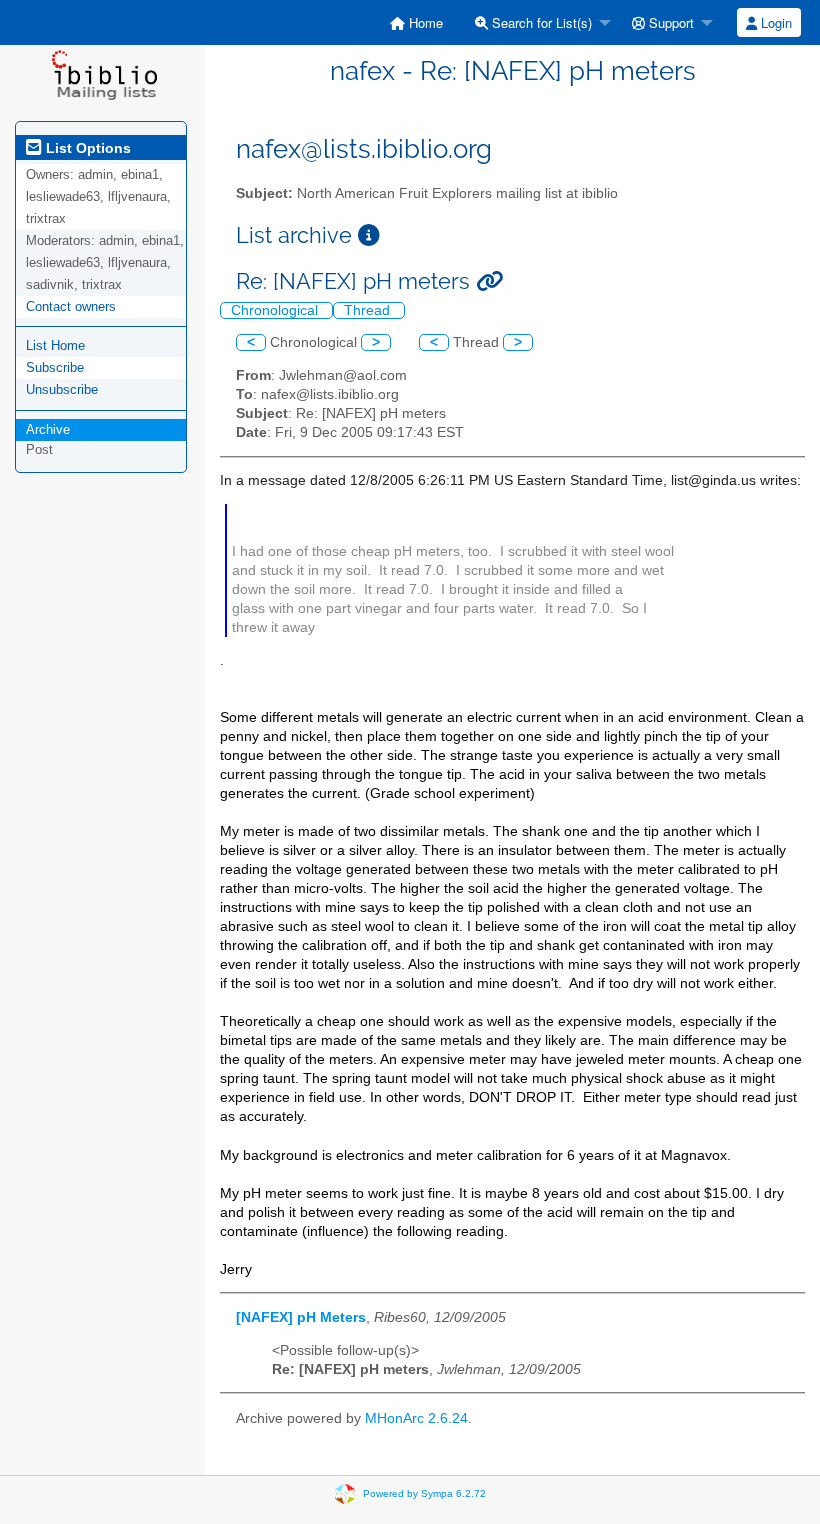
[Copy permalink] (489, 281)
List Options (86, 148)
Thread (369, 310)
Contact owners (71, 306)
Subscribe (55, 367)
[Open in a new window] (369, 235)
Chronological (276, 310)
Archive (48, 429)
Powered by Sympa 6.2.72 (424, 1493)
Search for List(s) (540, 22)
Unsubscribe (62, 389)
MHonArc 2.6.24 (416, 1418)
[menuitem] (416, 22)
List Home (55, 345)
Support (669, 22)
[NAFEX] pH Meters (301, 1317)
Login (774, 22)
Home (424, 22)
